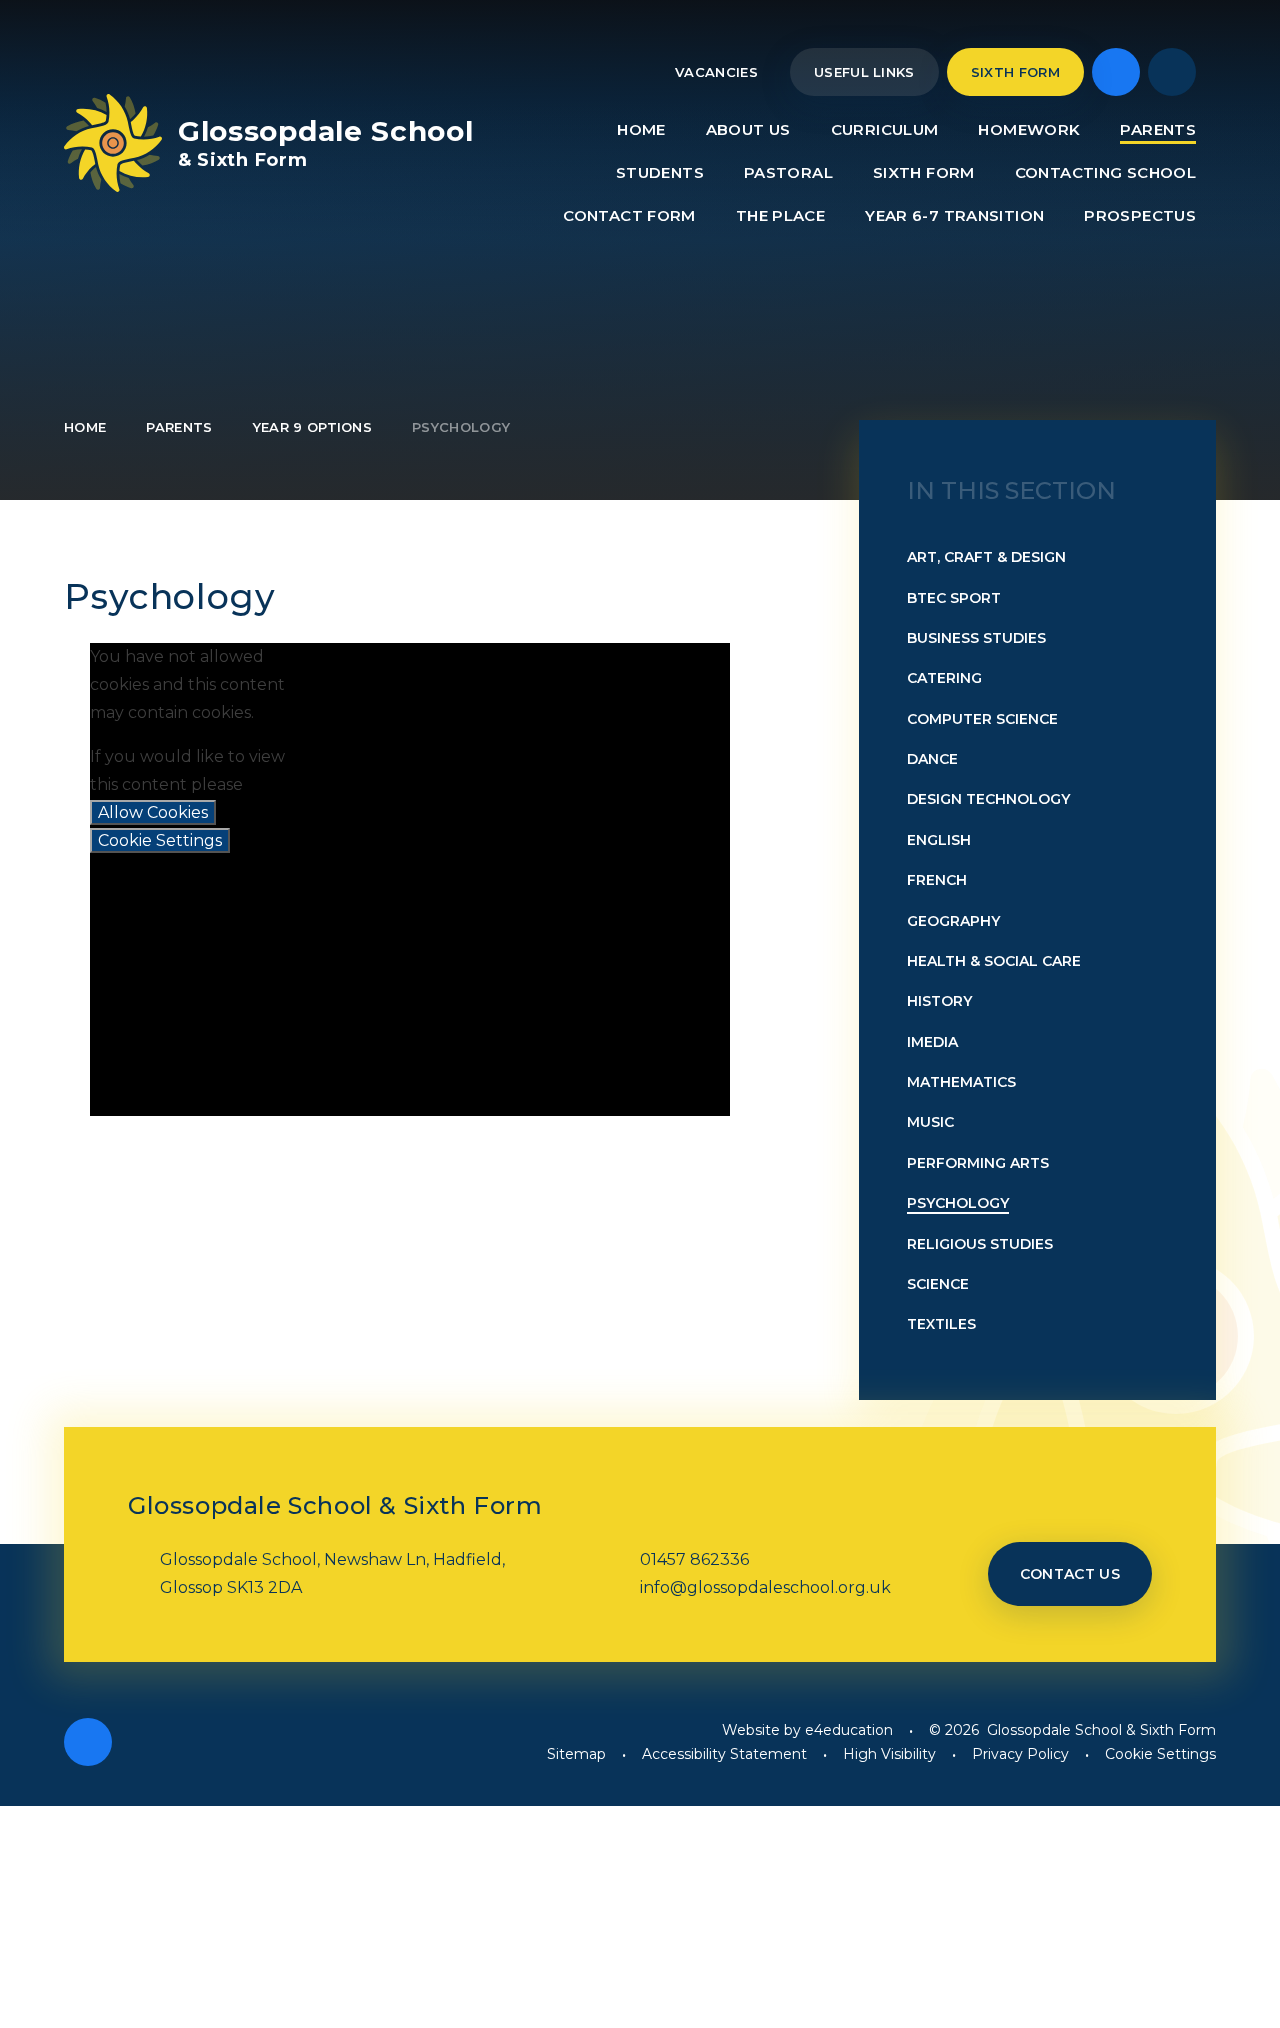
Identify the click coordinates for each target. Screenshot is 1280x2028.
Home (85, 427)
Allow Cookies (153, 812)
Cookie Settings (160, 840)
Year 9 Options (313, 427)
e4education (849, 1730)
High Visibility (889, 1754)
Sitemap (576, 1754)
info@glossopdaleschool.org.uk (765, 1587)
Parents (179, 427)
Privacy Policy (1020, 1754)
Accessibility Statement (724, 1754)
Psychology (461, 427)
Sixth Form (1015, 72)
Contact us (1070, 1574)
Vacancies (716, 72)
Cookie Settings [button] (1160, 1754)
